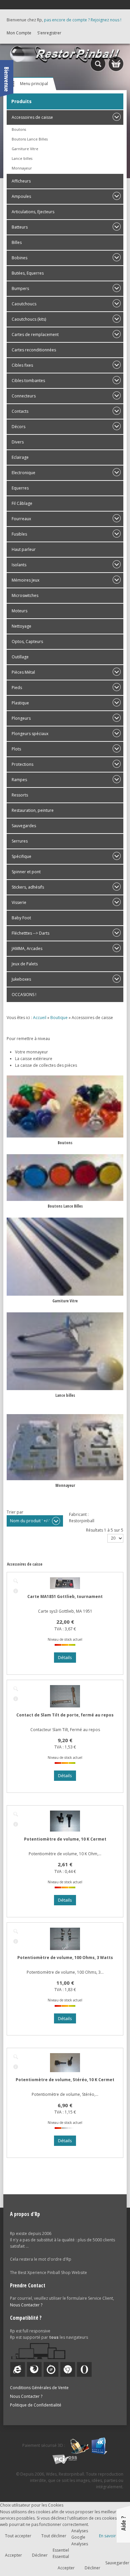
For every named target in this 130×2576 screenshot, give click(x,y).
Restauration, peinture (33, 810)
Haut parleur (24, 549)
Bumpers (20, 288)
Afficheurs (21, 181)
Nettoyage (21, 626)
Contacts (20, 411)
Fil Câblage (22, 503)
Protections (22, 764)
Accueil (40, 1018)
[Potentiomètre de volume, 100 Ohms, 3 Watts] (16, 1931)
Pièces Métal (23, 672)
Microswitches (25, 595)
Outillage (20, 657)
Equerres (20, 488)
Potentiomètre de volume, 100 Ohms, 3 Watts (65, 1958)
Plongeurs (21, 718)
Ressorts (20, 795)
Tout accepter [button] (18, 2536)
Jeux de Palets (25, 964)
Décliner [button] (40, 2555)
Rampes (19, 780)
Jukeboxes (21, 979)
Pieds (17, 688)
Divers (18, 442)
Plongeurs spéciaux (30, 734)
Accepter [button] (13, 2555)
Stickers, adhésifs (28, 887)
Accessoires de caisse (32, 117)
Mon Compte (19, 33)
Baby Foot (21, 918)
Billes (17, 242)
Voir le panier (116, 64)
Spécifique (21, 856)
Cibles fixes (22, 365)
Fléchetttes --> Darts (30, 933)
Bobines (19, 258)
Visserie (19, 902)
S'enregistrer (49, 33)
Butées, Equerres (28, 273)
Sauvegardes (24, 826)
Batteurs (20, 227)
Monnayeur (22, 168)
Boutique (59, 1018)
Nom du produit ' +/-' (30, 1521)
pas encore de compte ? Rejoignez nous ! (83, 20)
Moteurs (19, 611)
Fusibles (19, 534)
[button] (111, 2557)
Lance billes (22, 158)
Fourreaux (21, 519)
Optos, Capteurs (27, 641)
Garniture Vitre (25, 149)
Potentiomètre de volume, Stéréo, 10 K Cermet (65, 2080)
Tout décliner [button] (54, 2536)
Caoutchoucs (24, 304)
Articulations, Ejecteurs (33, 212)
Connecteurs (24, 396)
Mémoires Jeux (25, 580)
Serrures (20, 841)
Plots (16, 749)
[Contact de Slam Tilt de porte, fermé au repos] (16, 1689)
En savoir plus (112, 2536)
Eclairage (20, 457)
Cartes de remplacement (35, 335)
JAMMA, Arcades (27, 948)
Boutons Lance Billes (30, 139)
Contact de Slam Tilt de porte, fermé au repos (65, 1715)
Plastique (20, 703)
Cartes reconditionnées (34, 350)
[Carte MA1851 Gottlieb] (16, 1581)
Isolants (19, 565)
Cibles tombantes (28, 381)
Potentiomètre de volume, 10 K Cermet (65, 1839)
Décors (18, 427)
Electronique (23, 473)
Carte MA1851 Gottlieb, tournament (65, 1596)
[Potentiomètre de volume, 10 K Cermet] (16, 1814)
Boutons (19, 129)
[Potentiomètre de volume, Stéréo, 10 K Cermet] (16, 2057)
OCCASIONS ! (24, 995)
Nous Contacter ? (26, 2305)
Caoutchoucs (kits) (29, 319)
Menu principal (34, 84)
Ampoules (21, 196)
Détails (16, 1591)
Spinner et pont (26, 872)
